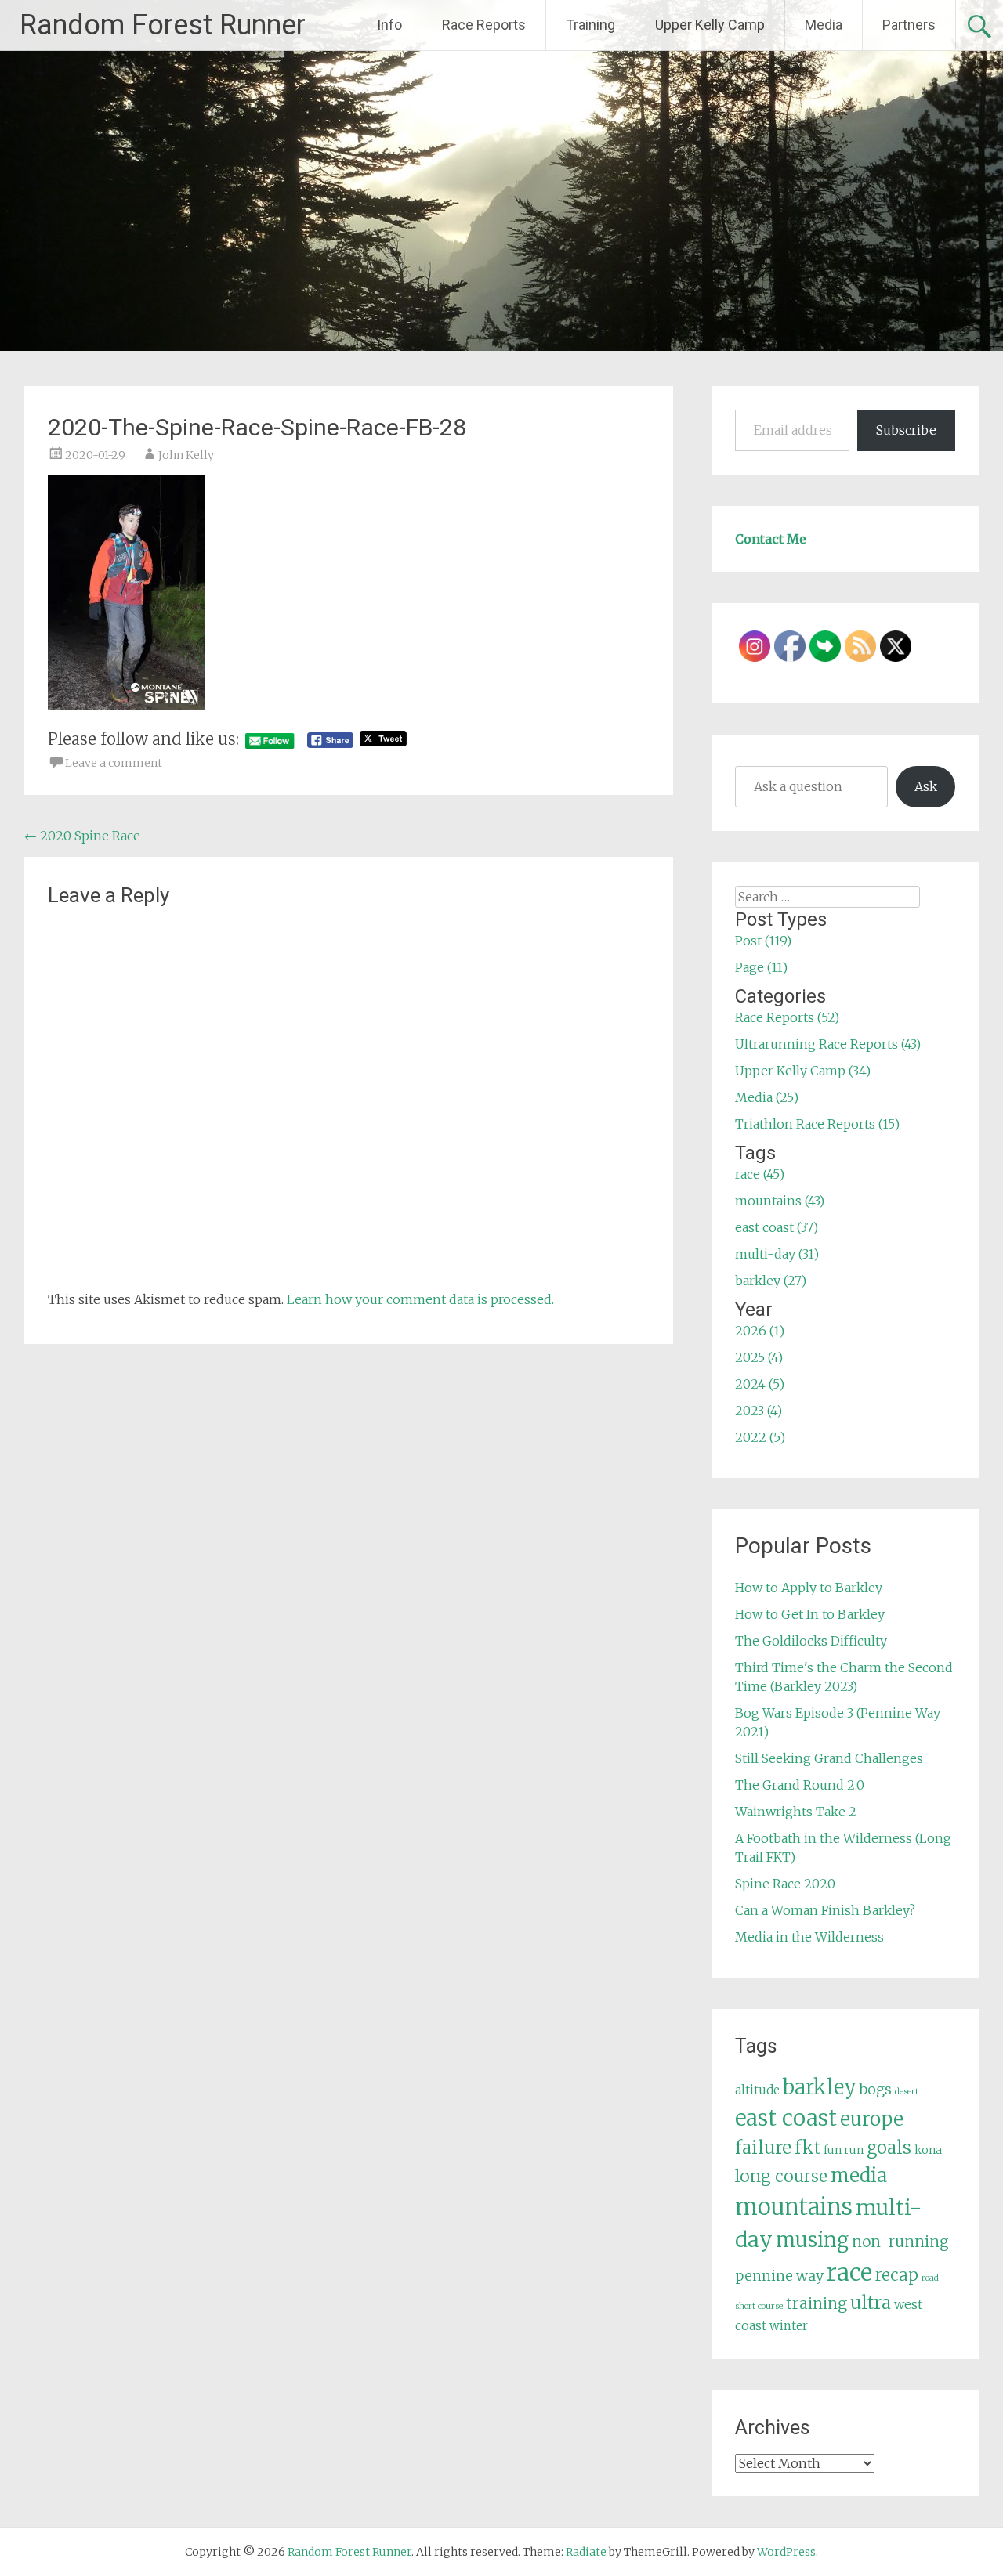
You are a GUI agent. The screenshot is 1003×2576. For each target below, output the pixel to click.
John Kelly (186, 455)
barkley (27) (771, 1281)
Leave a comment (114, 763)
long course (781, 2176)
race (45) (760, 1174)
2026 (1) (760, 1331)
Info (389, 25)
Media (824, 25)
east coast (786, 2118)
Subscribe (906, 430)
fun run (844, 2150)
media (859, 2175)
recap (897, 2275)
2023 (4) (759, 1411)
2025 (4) (759, 1357)
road (930, 2278)
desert (907, 2092)
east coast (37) (777, 1227)
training (817, 2303)
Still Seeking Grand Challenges (829, 1758)
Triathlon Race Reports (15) (817, 1124)
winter (789, 2326)
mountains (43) (780, 1201)
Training (590, 25)
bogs (876, 2090)
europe (872, 2119)
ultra (871, 2303)
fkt (807, 2148)
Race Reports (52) (787, 1017)
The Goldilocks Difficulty (811, 1641)
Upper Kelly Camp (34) (803, 1071)
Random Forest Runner (163, 25)
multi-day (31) (777, 1254)
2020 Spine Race (82, 836)
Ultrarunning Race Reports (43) (828, 1044)
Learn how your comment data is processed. (420, 1299)
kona (928, 2150)
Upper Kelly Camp (710, 25)
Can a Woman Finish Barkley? (825, 1910)
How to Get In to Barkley (810, 1614)
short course (759, 2306)
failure (763, 2148)
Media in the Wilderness (809, 1937)
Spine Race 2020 (785, 1884)
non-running (900, 2242)
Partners (909, 25)
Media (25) (767, 1097)
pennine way (779, 2276)
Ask (926, 786)
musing (812, 2240)
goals (889, 2148)
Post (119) (763, 941)
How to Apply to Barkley (809, 1588)
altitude (757, 2090)
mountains (794, 2207)
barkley (820, 2087)
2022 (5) (760, 1437)
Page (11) (761, 967)
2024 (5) (760, 1384)
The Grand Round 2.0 (800, 1785)
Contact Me (771, 539)
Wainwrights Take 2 (796, 1812)
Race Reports (484, 25)
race (849, 2273)
